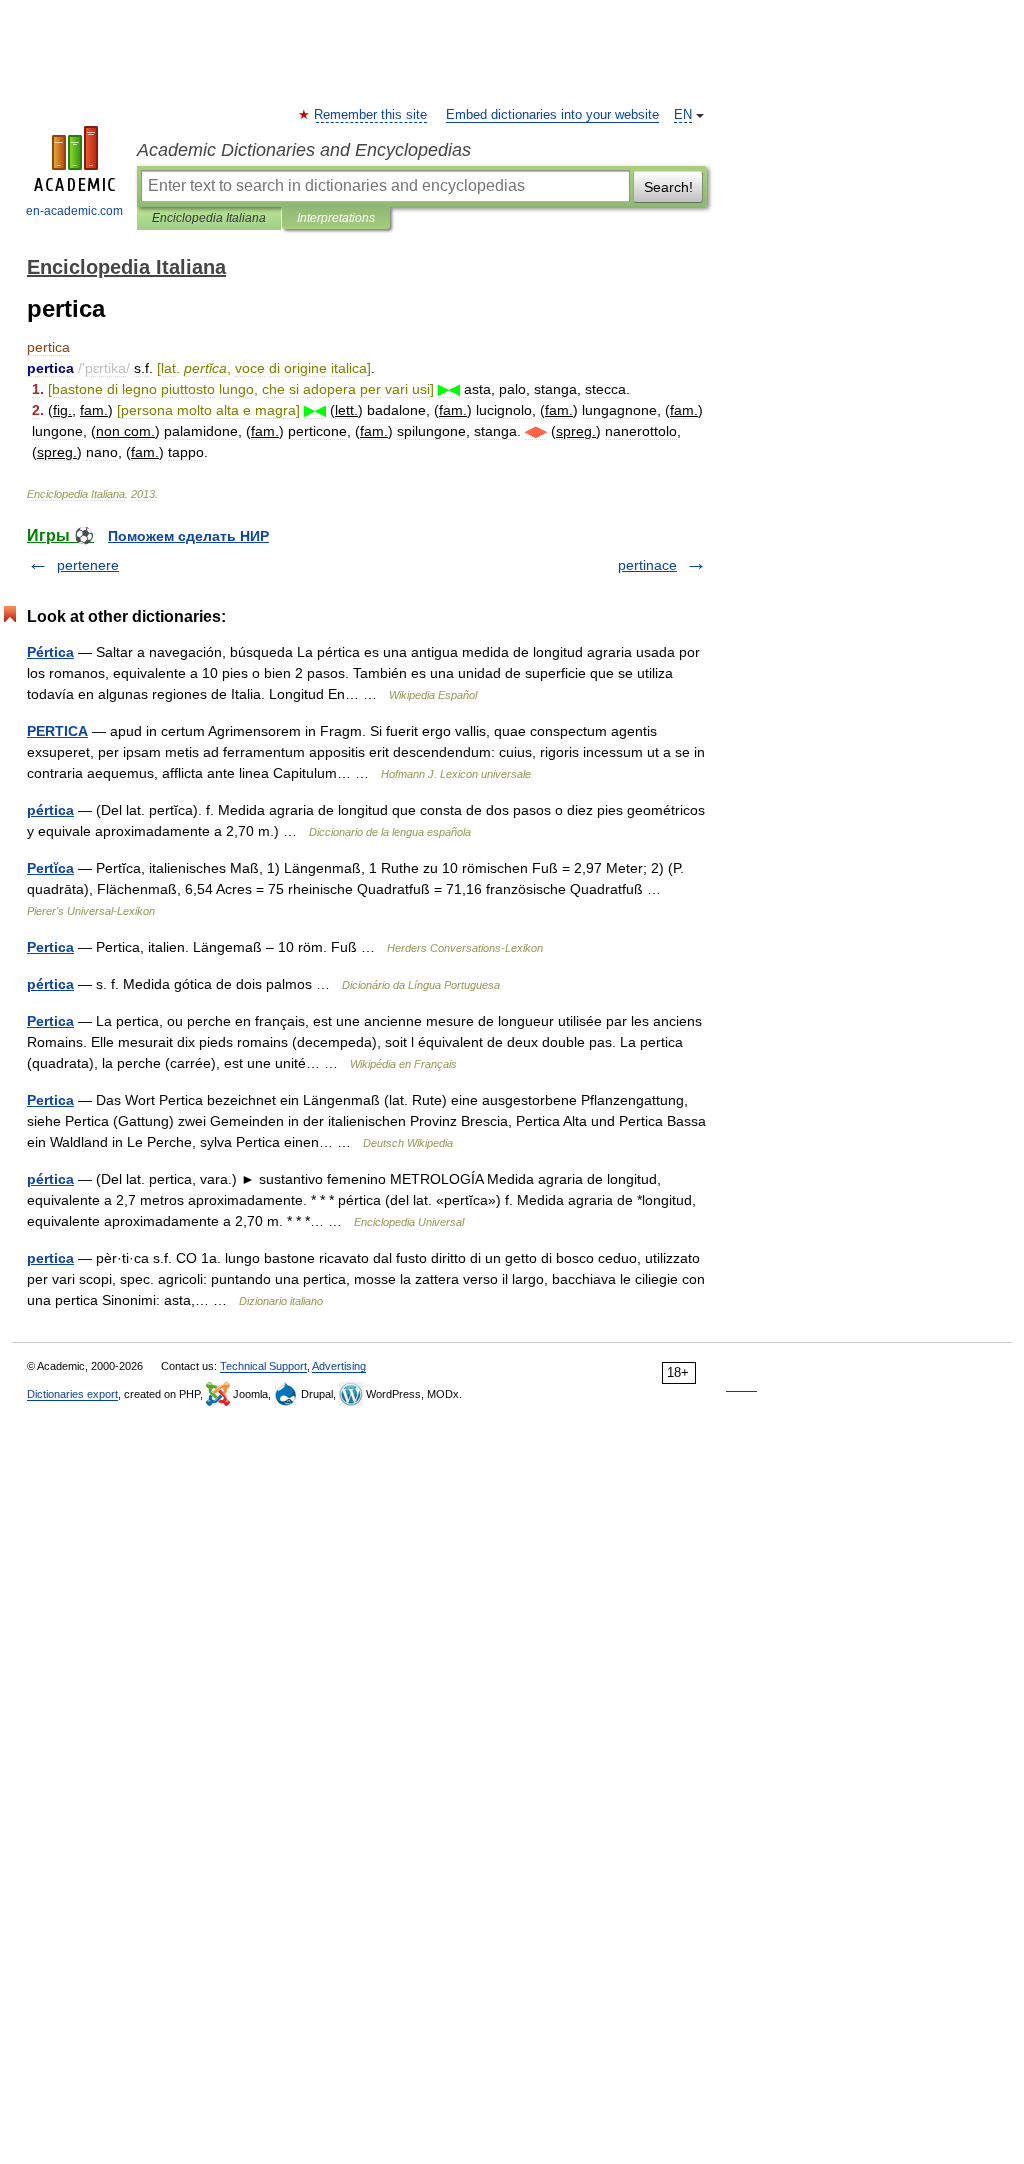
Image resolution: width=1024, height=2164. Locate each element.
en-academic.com (74, 211)
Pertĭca (50, 868)
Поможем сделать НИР (188, 536)
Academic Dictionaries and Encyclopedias (304, 150)
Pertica (50, 947)
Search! (668, 187)
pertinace (647, 565)
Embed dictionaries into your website (552, 115)
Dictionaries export (72, 1394)
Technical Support (263, 1366)
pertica (50, 1258)
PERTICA (57, 731)
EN (683, 115)
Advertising (339, 1366)
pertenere (88, 565)
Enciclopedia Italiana (209, 218)
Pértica (50, 652)
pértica (50, 810)
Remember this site (371, 115)
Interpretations (336, 218)
